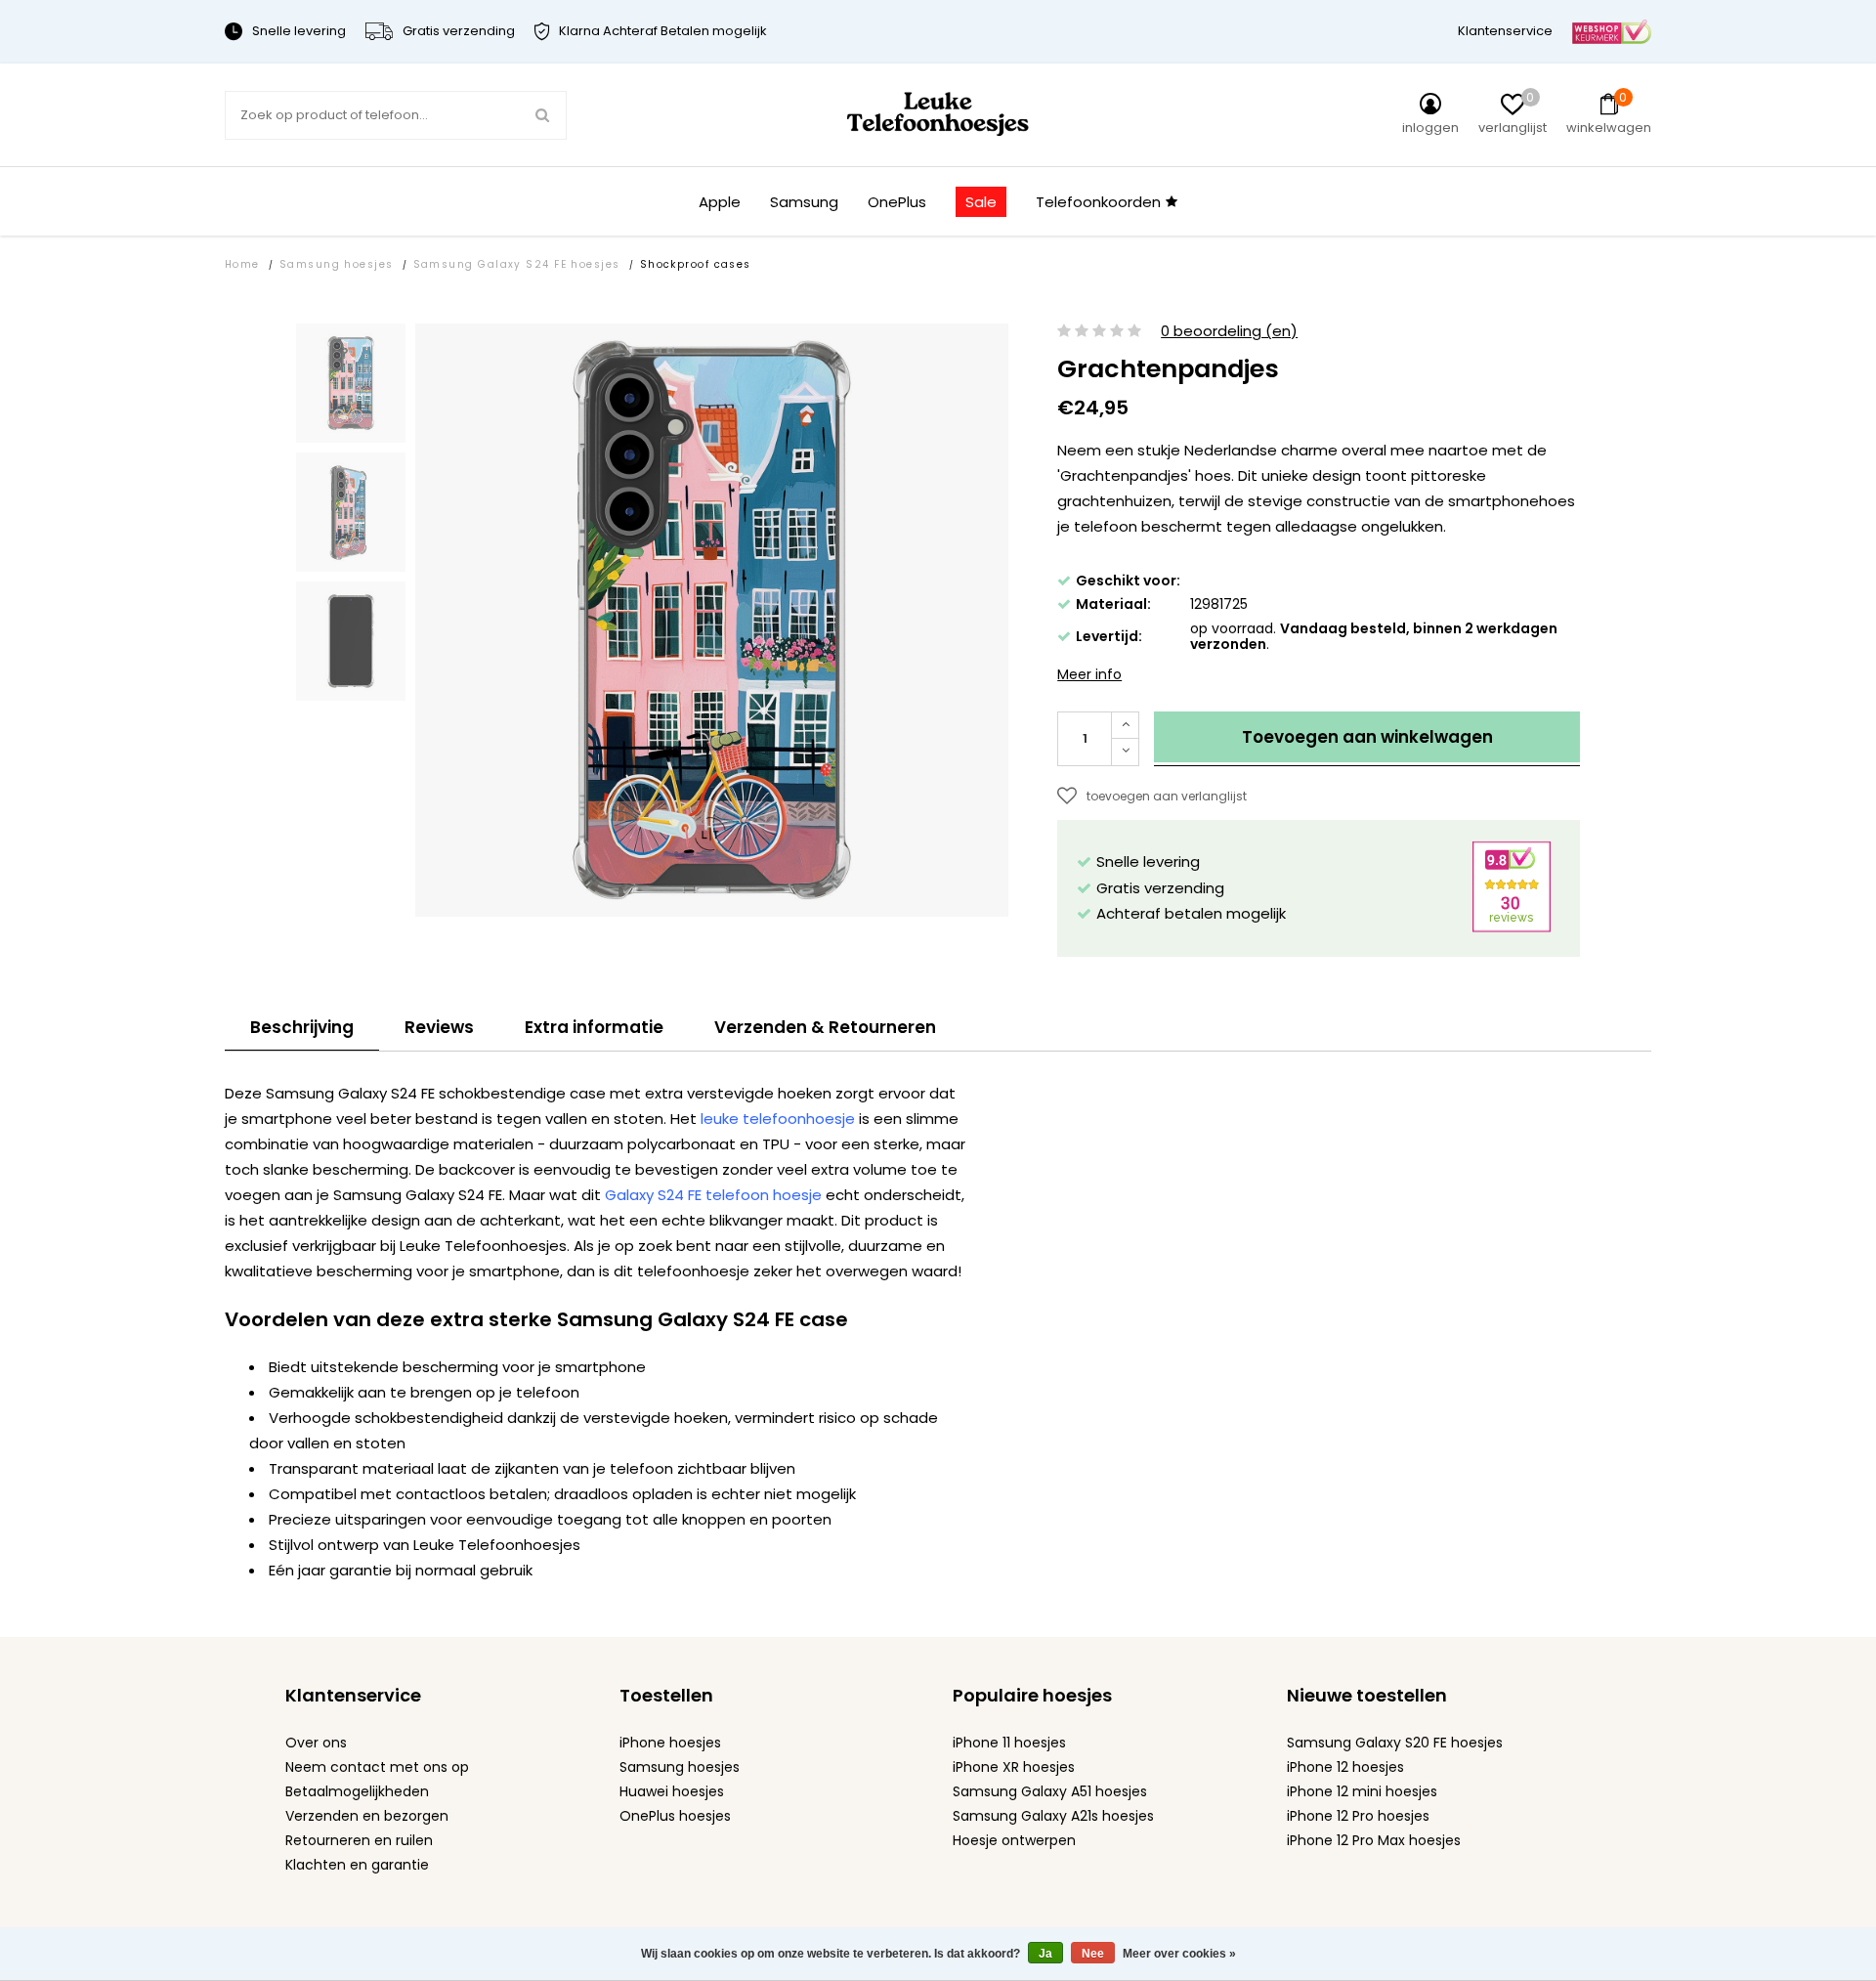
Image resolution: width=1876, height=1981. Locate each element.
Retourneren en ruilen (359, 1840)
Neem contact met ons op (377, 1767)
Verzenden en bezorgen (367, 1816)
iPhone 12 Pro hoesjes (1358, 1816)
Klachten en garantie (357, 1865)
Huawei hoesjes (672, 1791)
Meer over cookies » (1179, 1954)
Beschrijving (302, 1027)
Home (242, 264)
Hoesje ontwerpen (1014, 1840)
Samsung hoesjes (337, 264)
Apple (720, 202)
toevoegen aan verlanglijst (1167, 796)
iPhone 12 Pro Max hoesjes (1374, 1840)
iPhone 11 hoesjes (1009, 1743)
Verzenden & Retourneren (825, 1027)
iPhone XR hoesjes (1014, 1767)
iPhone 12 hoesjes (1345, 1767)
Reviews (439, 1027)
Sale (981, 202)
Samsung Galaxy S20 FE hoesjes (1395, 1743)
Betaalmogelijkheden (357, 1791)
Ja (1045, 1954)
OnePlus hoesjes (675, 1816)
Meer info (1089, 674)
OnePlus (897, 202)
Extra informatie (594, 1027)
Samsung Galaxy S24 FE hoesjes (517, 264)
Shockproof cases (696, 264)
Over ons (316, 1743)
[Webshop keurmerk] (1612, 31)
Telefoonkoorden (1098, 202)
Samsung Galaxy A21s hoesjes (1053, 1816)
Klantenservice (1505, 31)
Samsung (804, 202)
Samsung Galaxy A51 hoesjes (1050, 1791)
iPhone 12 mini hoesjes (1362, 1791)
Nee (1093, 1954)
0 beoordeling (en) (1229, 332)
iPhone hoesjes (670, 1743)
